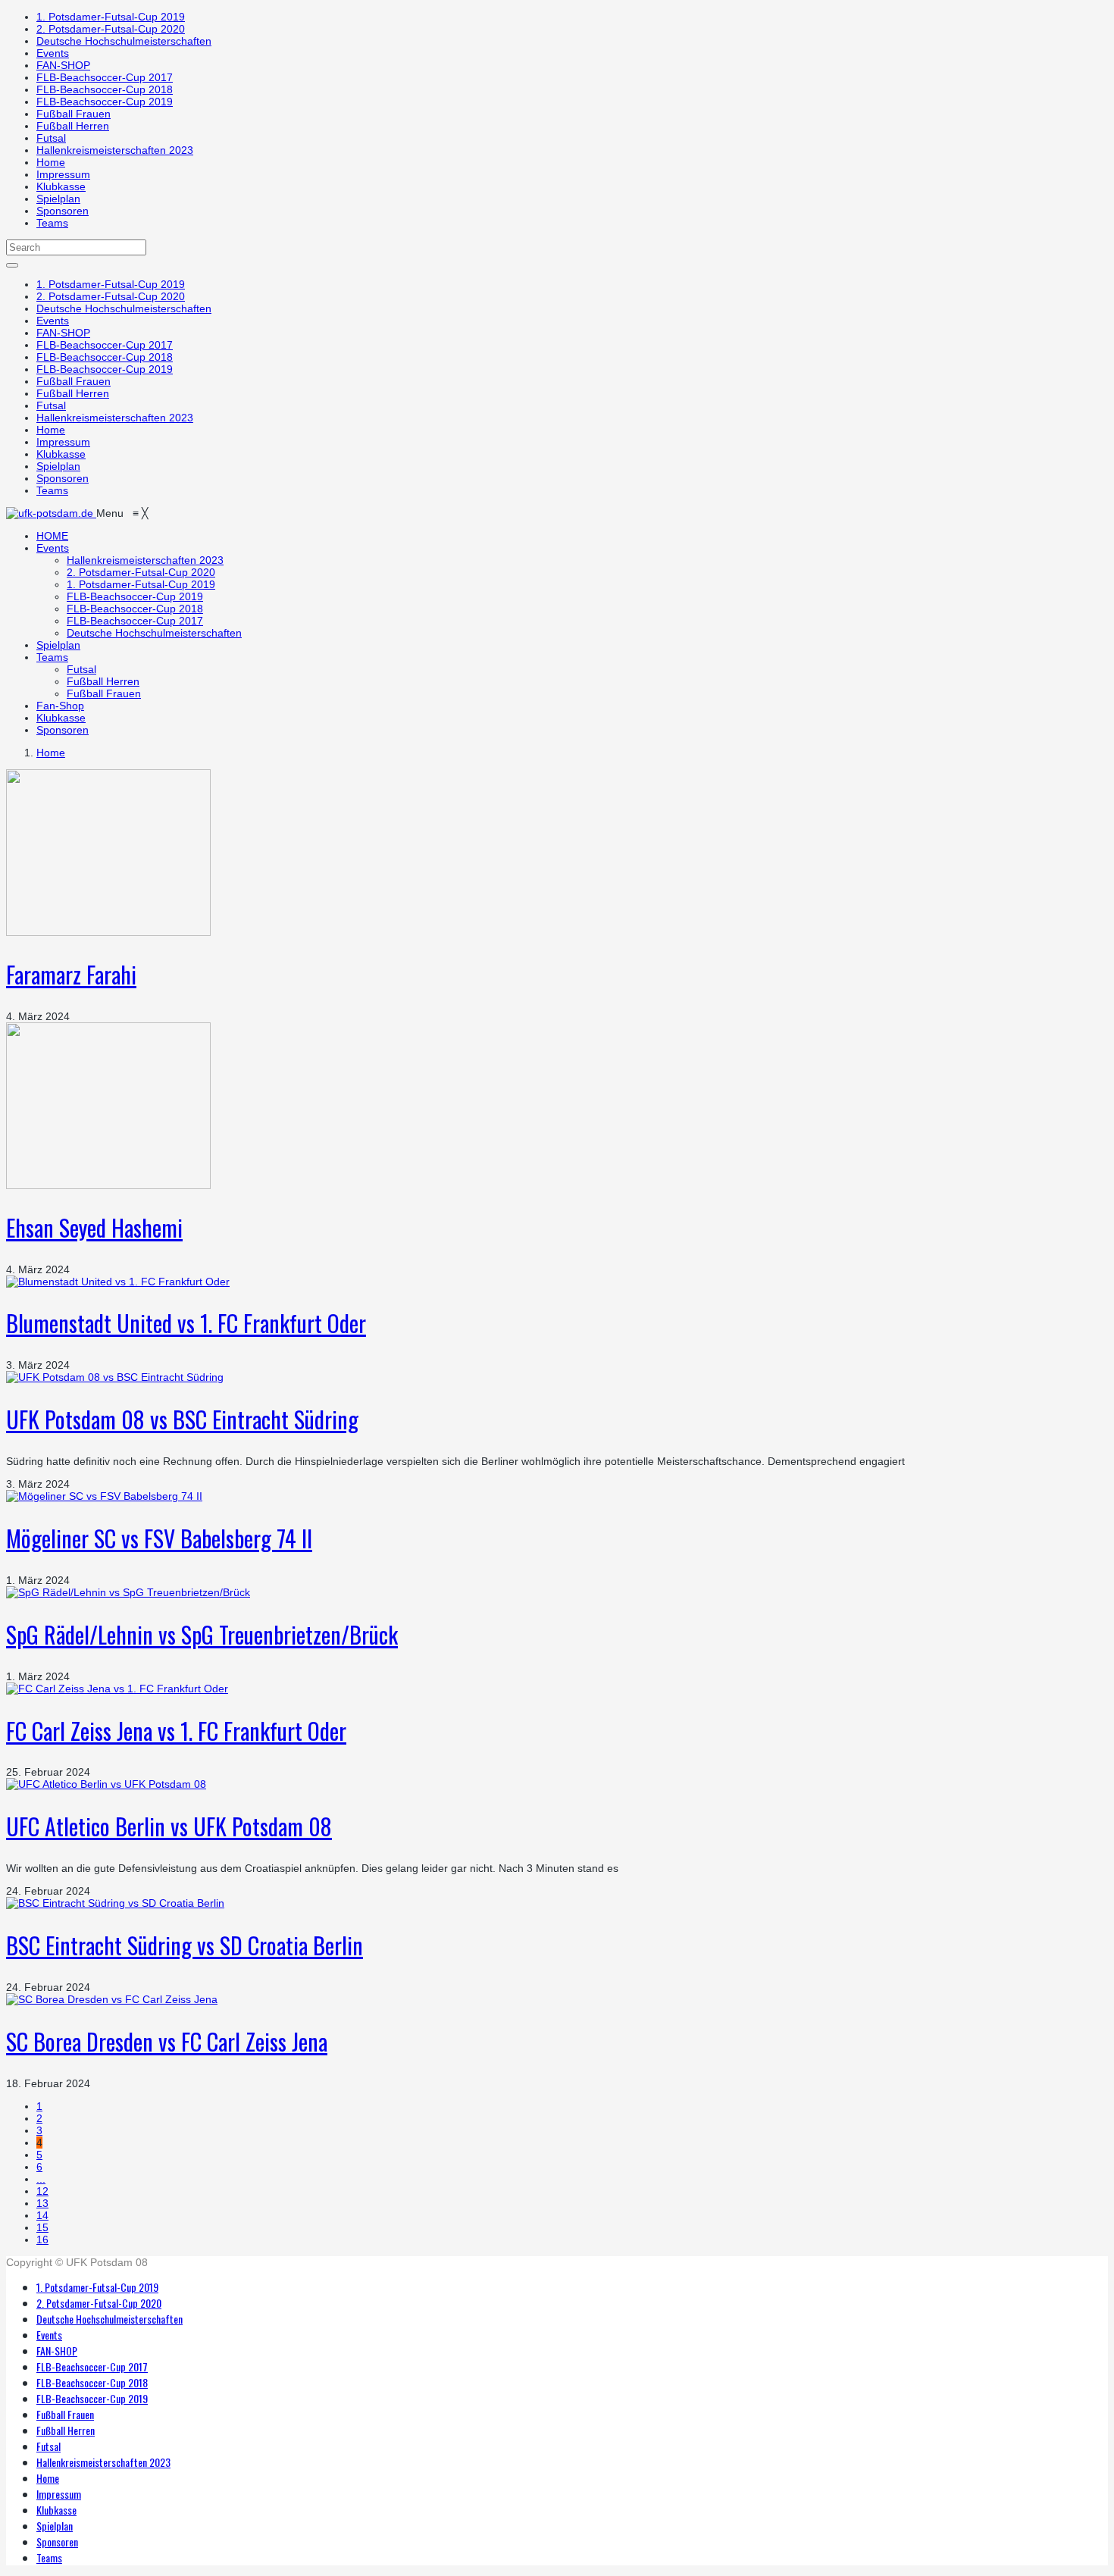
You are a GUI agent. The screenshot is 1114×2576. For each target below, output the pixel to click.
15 (42, 2227)
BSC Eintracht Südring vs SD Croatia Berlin (185, 1945)
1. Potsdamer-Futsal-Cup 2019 (111, 17)
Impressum (63, 174)
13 (42, 2203)
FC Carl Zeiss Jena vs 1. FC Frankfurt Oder (176, 1731)
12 (42, 2191)
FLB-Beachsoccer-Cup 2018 (105, 89)
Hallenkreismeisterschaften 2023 (115, 150)
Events (53, 53)
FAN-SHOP (63, 65)
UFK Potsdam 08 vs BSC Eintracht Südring (182, 1419)
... (41, 2179)
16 (42, 2240)
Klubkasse (61, 186)
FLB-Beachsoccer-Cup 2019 (105, 102)
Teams (52, 223)
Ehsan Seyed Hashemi (94, 1227)
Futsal (51, 138)
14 (42, 2215)
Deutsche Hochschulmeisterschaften (124, 41)
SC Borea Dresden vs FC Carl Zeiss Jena (167, 2041)
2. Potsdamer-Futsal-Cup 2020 (111, 29)
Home (51, 162)
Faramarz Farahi (71, 974)
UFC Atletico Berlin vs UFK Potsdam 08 (169, 1826)
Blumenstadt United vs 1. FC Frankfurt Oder (186, 1323)
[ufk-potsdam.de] (51, 513)
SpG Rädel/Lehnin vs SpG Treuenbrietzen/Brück (202, 1634)
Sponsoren (63, 211)
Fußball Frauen (74, 114)
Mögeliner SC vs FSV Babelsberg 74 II (159, 1538)
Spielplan (58, 199)
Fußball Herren (73, 126)
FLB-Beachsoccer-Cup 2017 (105, 77)
